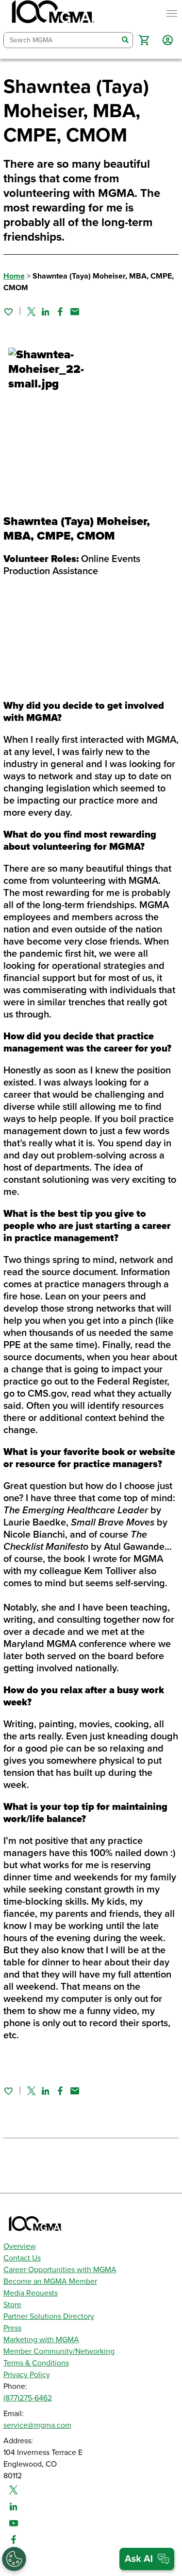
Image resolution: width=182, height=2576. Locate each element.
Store (12, 2305)
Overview (20, 2246)
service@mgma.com (37, 2425)
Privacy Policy (27, 2375)
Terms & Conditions (36, 2363)
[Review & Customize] (14, 2559)
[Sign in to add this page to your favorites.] (8, 312)
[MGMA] (52, 14)
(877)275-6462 (28, 2398)
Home (14, 276)
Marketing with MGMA (41, 2340)
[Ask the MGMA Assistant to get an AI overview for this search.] (147, 2559)
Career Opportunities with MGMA (60, 2270)
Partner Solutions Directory (49, 2316)
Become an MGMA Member (50, 2281)
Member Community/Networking (59, 2351)
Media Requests (31, 2293)
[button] (144, 40)
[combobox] (61, 40)
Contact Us (22, 2258)
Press (12, 2328)
